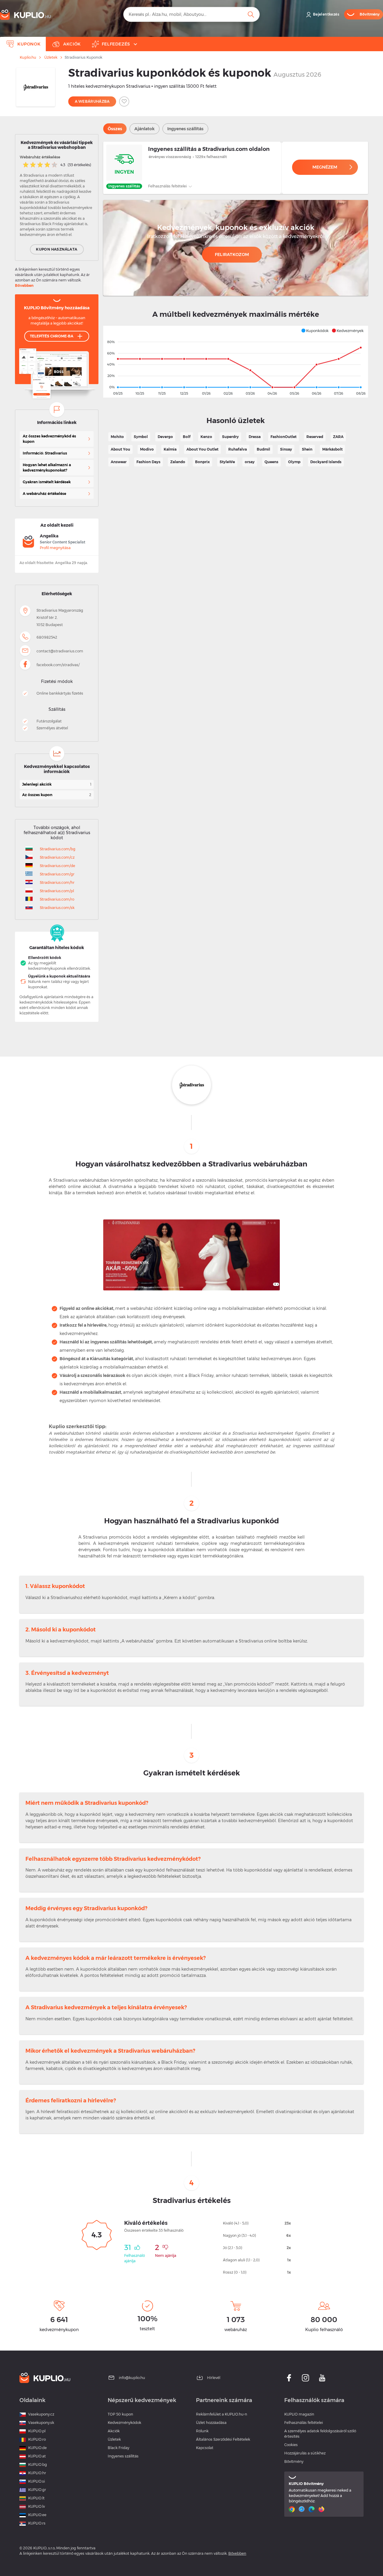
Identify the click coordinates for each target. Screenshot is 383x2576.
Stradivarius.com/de (57, 866)
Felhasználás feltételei (168, 186)
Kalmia (170, 449)
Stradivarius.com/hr (57, 882)
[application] (236, 362)
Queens (271, 462)
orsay (250, 462)
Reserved (315, 437)
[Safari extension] (302, 2509)
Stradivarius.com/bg (58, 849)
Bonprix (202, 462)
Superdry (230, 437)
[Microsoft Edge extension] (312, 2509)
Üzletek (51, 57)
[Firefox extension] (322, 2509)
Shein (307, 449)
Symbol (141, 437)
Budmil (263, 449)
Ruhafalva (238, 449)
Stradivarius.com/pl (57, 891)
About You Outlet (202, 449)
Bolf (187, 437)
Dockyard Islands (326, 462)
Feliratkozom (232, 254)
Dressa (255, 437)
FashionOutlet (284, 437)
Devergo (165, 437)
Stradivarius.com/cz (57, 857)
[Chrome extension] (292, 2509)
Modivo (147, 449)
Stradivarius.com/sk (57, 908)
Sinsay (286, 449)
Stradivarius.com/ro (57, 899)
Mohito (117, 437)
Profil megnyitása (55, 548)
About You (120, 449)
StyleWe (227, 462)
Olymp (294, 462)
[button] (315, 331)
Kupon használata (57, 249)
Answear (119, 462)
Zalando (178, 462)
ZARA (338, 437)
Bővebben (24, 285)
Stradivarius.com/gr (57, 874)
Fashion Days (148, 462)
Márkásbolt (332, 449)
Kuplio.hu (28, 57)
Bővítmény (294, 2461)
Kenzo (206, 437)
